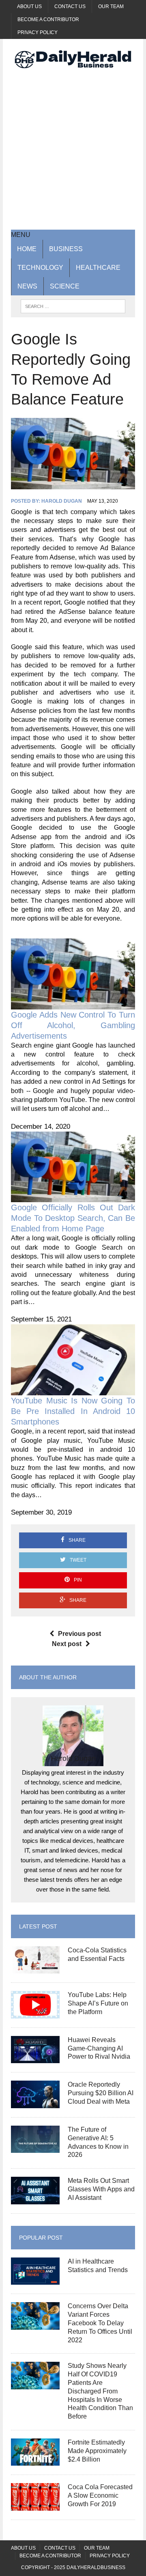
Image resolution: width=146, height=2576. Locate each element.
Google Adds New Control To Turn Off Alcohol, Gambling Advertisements (73, 1025)
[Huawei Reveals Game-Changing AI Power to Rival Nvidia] (35, 2058)
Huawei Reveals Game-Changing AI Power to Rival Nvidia (99, 2048)
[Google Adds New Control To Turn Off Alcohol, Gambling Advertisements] (73, 1004)
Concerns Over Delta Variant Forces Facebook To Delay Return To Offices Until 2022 (100, 2323)
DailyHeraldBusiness (96, 2567)
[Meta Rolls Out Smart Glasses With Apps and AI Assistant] (35, 2199)
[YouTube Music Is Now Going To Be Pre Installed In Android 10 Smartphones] (73, 1390)
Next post (67, 1644)
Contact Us (70, 6)
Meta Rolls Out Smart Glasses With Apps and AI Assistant (101, 2189)
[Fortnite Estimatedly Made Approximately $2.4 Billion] (35, 2461)
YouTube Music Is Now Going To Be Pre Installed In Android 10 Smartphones (73, 1411)
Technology (40, 268)
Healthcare (98, 268)
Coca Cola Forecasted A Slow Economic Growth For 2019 (100, 2495)
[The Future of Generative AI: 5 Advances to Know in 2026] (35, 2148)
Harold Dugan (62, 501)
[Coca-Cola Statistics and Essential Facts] (35, 1968)
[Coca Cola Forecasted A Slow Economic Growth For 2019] (35, 2505)
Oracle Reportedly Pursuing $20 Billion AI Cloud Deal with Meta (101, 2093)
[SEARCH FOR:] (73, 306)
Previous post (79, 1634)
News (27, 286)
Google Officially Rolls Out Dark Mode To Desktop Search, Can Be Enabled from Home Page (73, 1218)
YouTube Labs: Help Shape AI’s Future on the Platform (98, 2003)
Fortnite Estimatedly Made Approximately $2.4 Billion (97, 2451)
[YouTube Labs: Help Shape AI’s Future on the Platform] (35, 2013)
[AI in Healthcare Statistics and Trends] (35, 2280)
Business (66, 249)
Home (27, 249)
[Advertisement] (73, 148)
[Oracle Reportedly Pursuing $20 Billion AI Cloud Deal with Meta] (35, 2103)
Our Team (111, 6)
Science (65, 286)
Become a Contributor (48, 19)
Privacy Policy (38, 32)
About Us (29, 6)
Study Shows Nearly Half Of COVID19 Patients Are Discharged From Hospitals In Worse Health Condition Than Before (100, 2391)
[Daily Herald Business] (73, 59)
